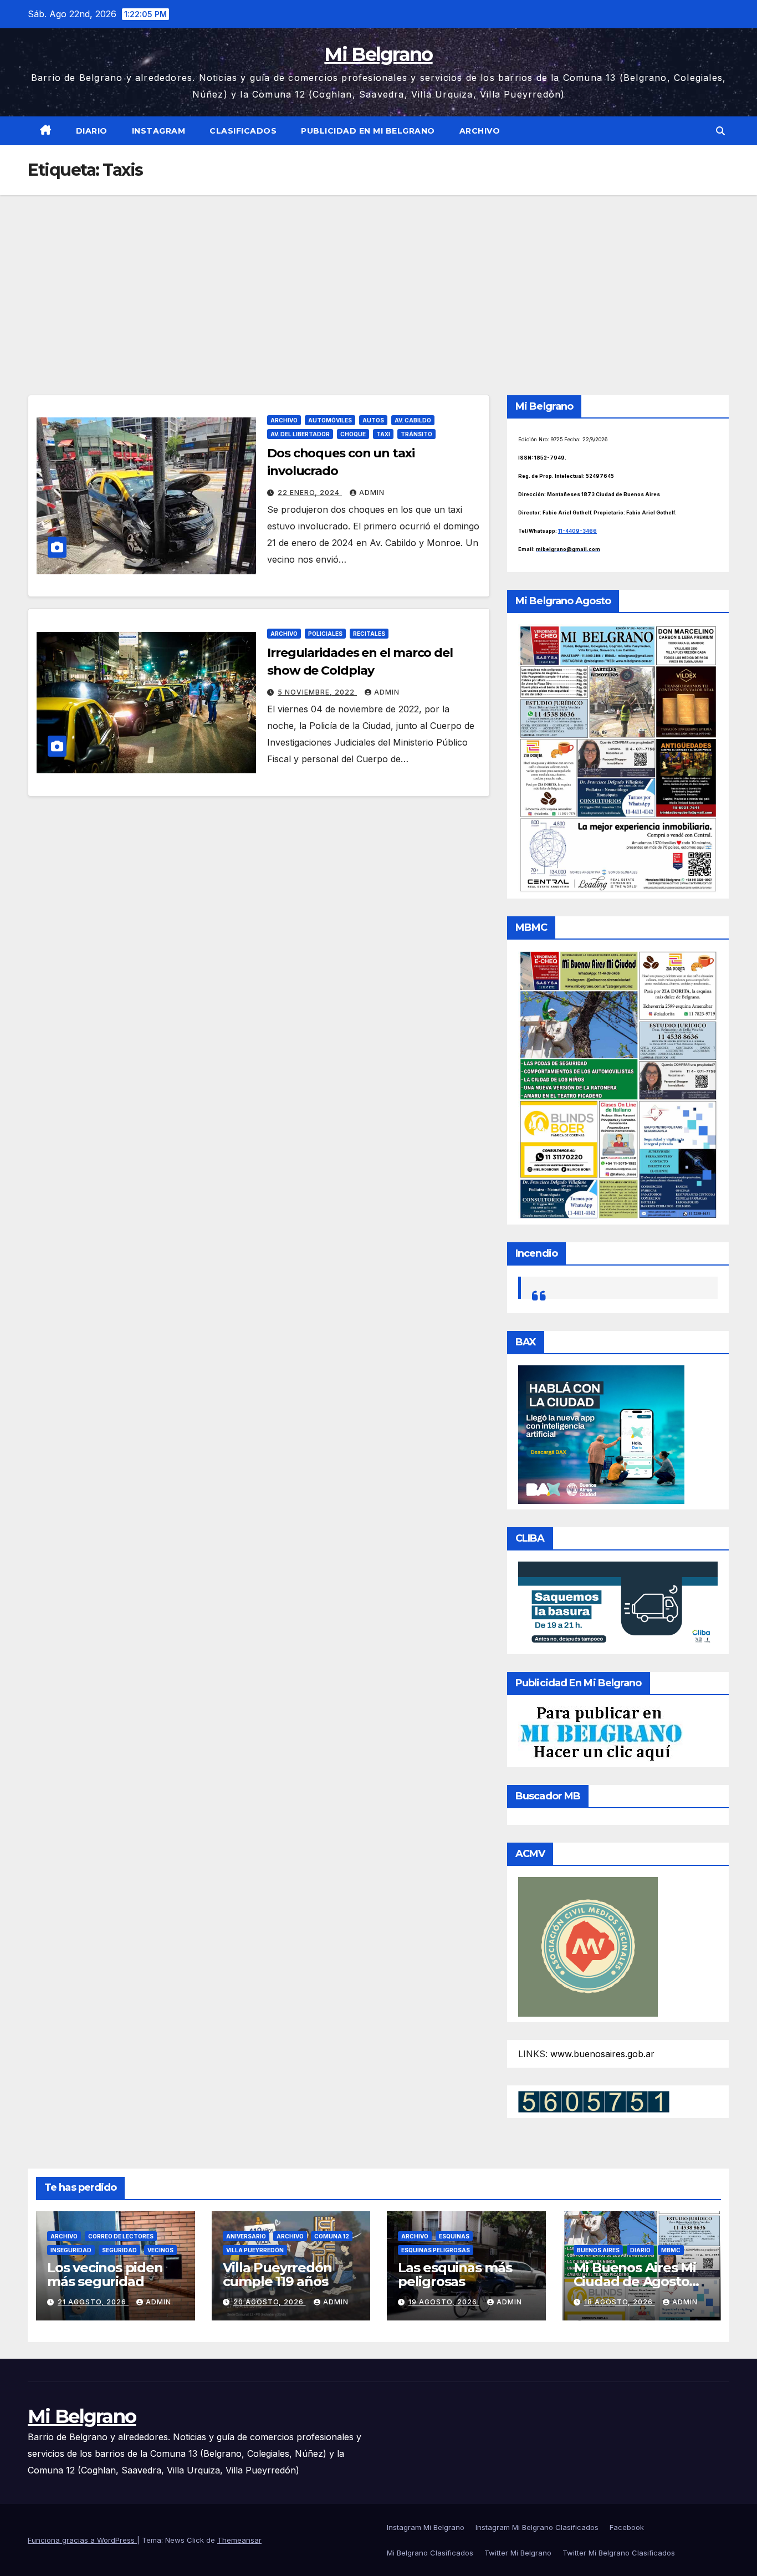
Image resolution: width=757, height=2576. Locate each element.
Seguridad (119, 2250)
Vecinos (160, 2250)
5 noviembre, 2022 (317, 692)
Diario (92, 131)
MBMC (671, 2250)
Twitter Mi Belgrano (518, 2553)
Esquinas (454, 2236)
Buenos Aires (598, 2250)
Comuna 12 (332, 2236)
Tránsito (416, 434)
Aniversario (246, 2236)
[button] (720, 131)
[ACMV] (588, 1946)
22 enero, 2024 (310, 493)
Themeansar (239, 2540)
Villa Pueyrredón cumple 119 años (277, 2274)
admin (372, 493)
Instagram (159, 131)
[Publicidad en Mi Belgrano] (601, 1733)
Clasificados (243, 131)
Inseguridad (71, 2250)
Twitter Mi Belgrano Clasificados (619, 2553)
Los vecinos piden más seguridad (105, 2274)
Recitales (369, 634)
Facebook (627, 2527)
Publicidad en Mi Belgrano (368, 131)
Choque (353, 434)
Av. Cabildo (413, 420)
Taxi (383, 434)
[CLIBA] (618, 1604)
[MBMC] (618, 1084)
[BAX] (601, 1434)
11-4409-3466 (577, 531)
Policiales (325, 634)
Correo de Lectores (121, 2236)
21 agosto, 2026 (93, 2302)
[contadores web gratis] (594, 2100)
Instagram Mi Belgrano (426, 2527)
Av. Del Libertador (300, 434)
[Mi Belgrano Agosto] (618, 758)
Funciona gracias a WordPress (82, 2540)
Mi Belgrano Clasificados (430, 2553)
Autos (373, 420)
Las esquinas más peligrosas (455, 2274)
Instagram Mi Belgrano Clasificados (537, 2527)
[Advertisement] (378, 278)
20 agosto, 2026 (270, 2302)
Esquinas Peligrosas (436, 2250)
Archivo (480, 131)
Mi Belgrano (378, 54)
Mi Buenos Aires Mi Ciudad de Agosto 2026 (635, 2281)
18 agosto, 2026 (620, 2302)
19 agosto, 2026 (444, 2302)
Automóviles (330, 420)
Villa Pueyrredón (255, 2250)
